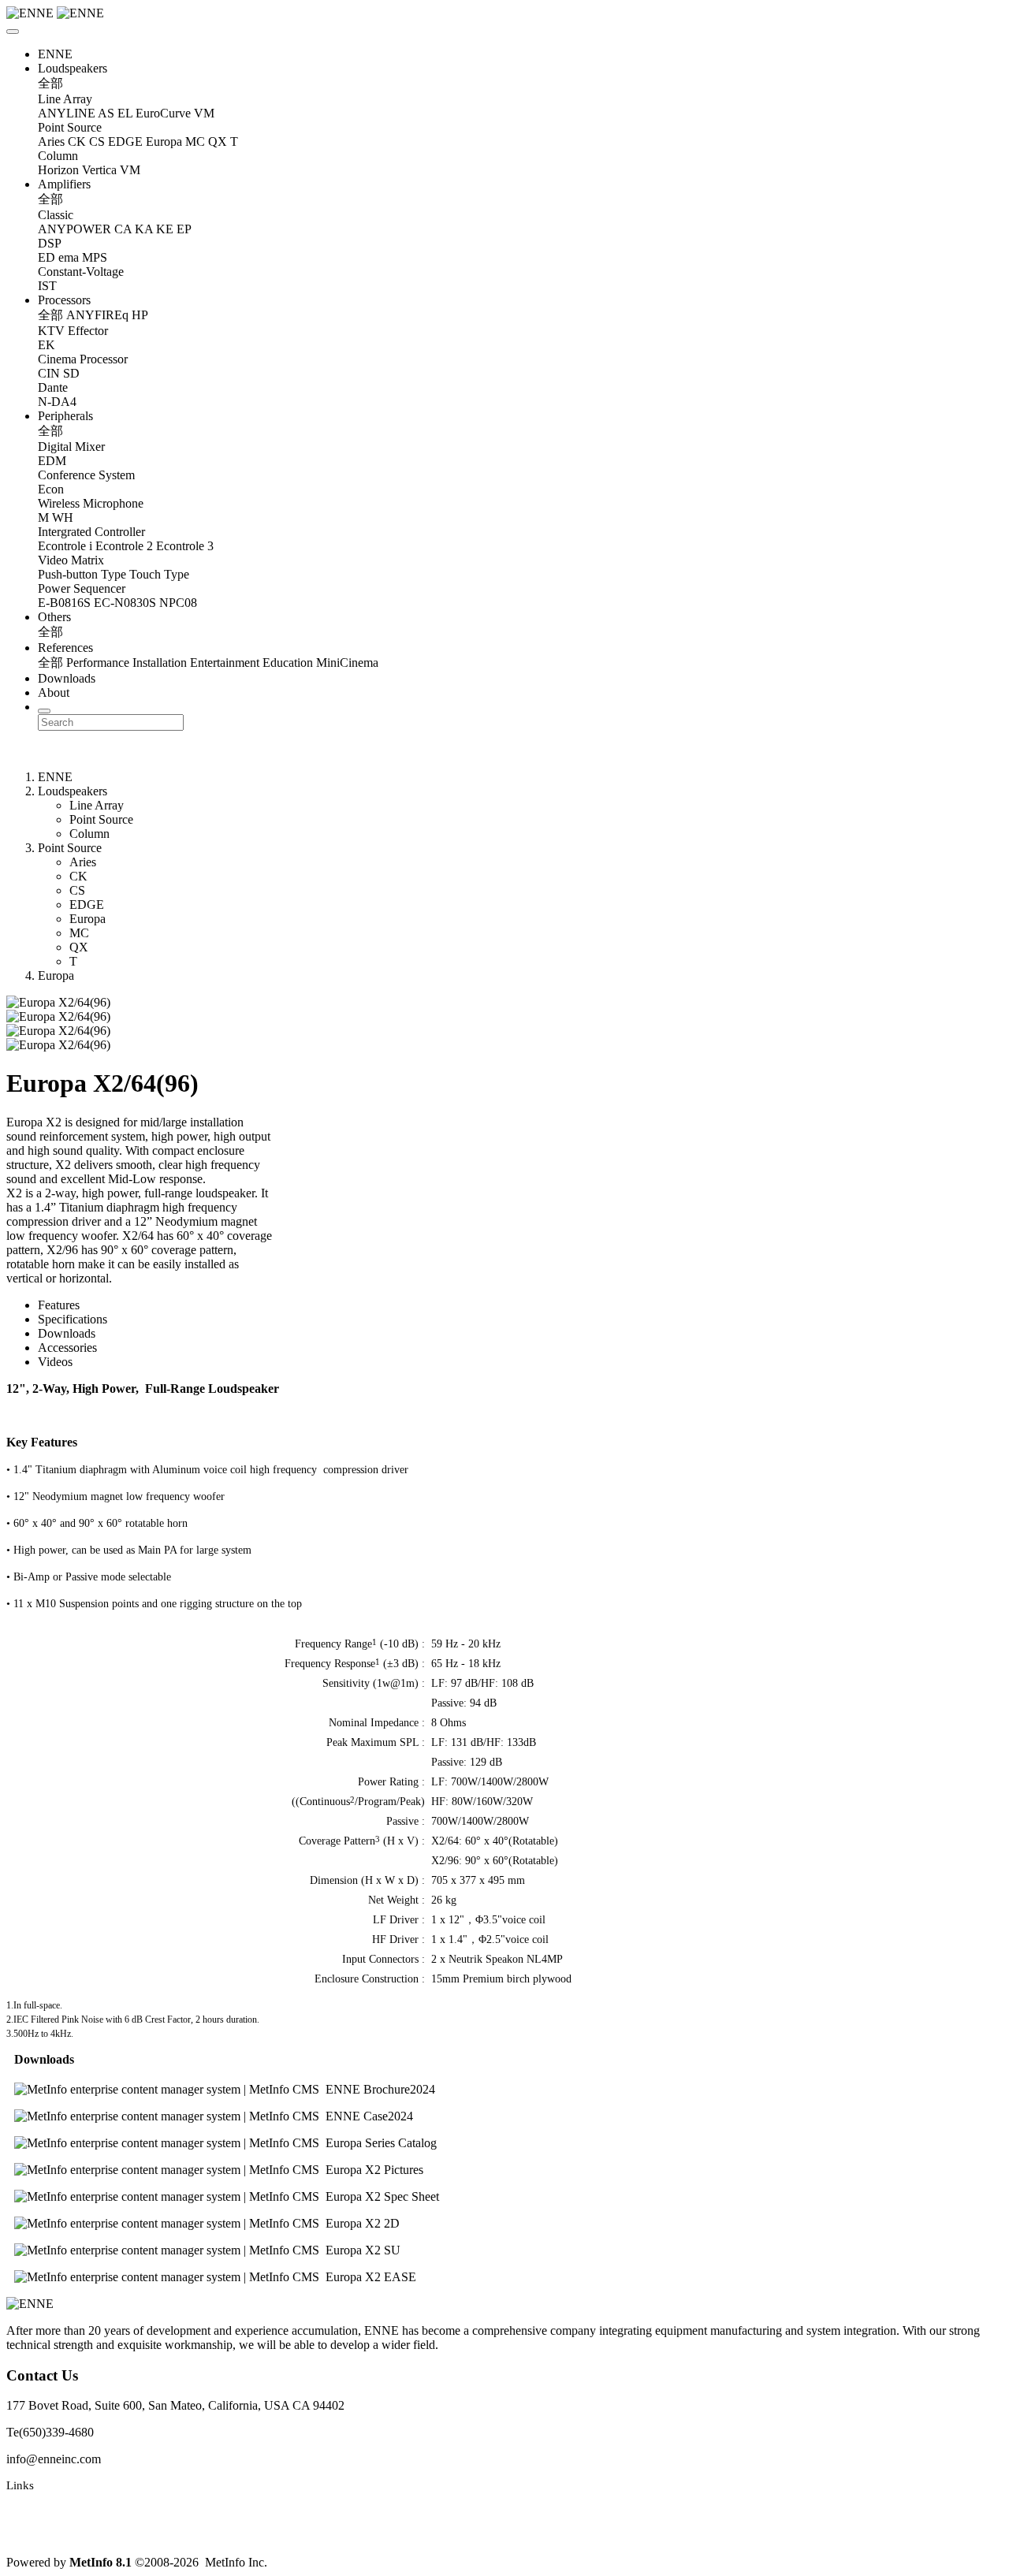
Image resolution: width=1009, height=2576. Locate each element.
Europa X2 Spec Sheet (382, 2196)
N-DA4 (57, 402)
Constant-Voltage (81, 272)
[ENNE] (504, 13)
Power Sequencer (82, 588)
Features (59, 1305)
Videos (55, 1362)
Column (58, 156)
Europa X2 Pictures (374, 2170)
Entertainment (225, 663)
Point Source (70, 127)
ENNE (55, 54)
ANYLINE (67, 113)
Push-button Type (82, 574)
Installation (160, 663)
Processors (64, 300)
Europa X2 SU (363, 2250)
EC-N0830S (125, 603)
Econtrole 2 (124, 546)
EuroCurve (163, 113)
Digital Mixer (71, 447)
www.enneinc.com (52, 2511)
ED (47, 257)
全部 (50, 83)
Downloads (67, 678)
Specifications (73, 1319)
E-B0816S (64, 603)
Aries (51, 141)
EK (47, 345)
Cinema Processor (83, 359)
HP (140, 315)
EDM (52, 461)
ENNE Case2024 (369, 2116)
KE (165, 229)
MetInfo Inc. (236, 2562)
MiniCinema (347, 663)
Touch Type (159, 574)
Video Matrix (71, 560)
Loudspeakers (73, 68)
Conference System (86, 475)
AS (106, 113)
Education (288, 663)
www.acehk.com (47, 2536)
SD (71, 373)
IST (47, 286)
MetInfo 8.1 (101, 2562)
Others (54, 617)
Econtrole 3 (185, 546)
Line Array (65, 99)
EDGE (125, 141)
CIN (49, 373)
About (54, 692)
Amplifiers (64, 184)
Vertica (99, 170)
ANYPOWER (74, 229)
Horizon (58, 170)
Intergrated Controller (91, 532)
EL (125, 113)
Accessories (67, 1348)
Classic (56, 215)
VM (204, 113)
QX (218, 141)
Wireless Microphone (91, 503)
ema (69, 257)
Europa (164, 141)
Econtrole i (65, 546)
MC (195, 141)
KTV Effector (73, 331)
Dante (53, 387)
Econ (51, 489)
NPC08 (178, 603)
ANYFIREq (97, 315)
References (65, 648)
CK (77, 141)
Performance (98, 663)
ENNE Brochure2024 (380, 2089)
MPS (95, 257)
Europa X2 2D (363, 2223)
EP (184, 229)
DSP (50, 243)
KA (144, 229)
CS (97, 141)
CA (123, 229)
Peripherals (65, 416)
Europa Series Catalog (381, 2143)
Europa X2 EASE (371, 2277)
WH (63, 517)
